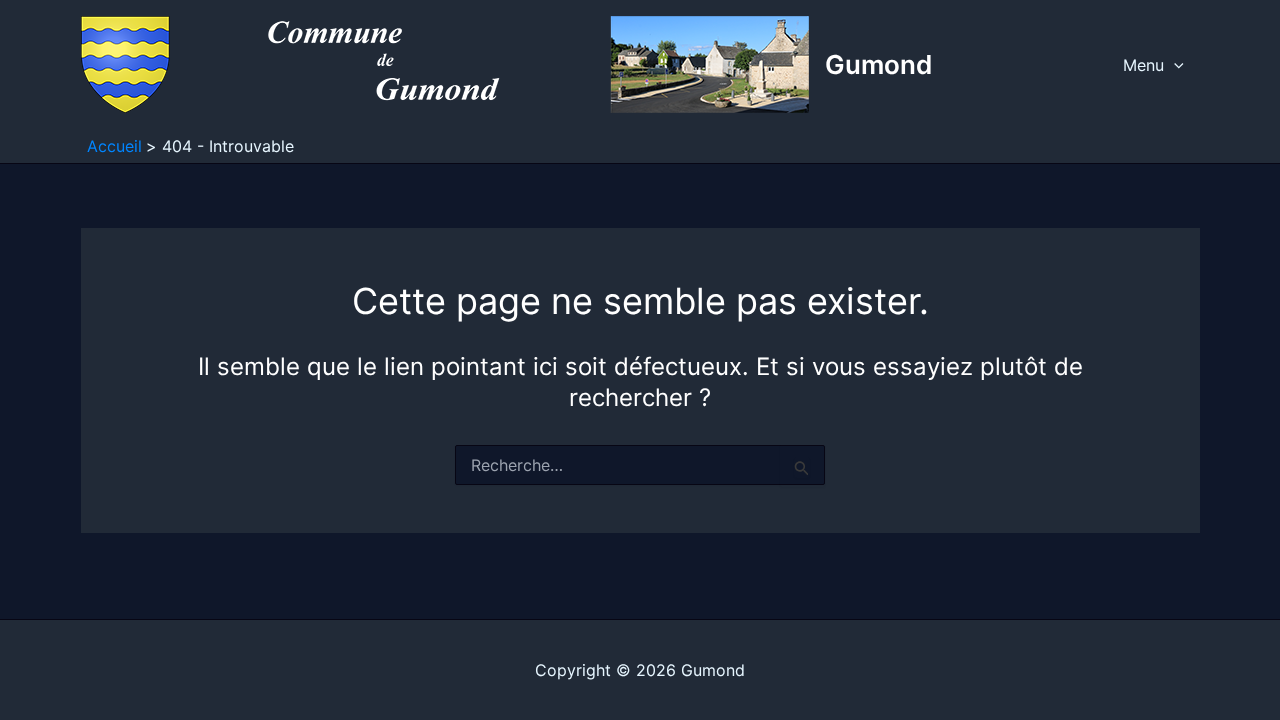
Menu (1143, 65)
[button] (1174, 65)
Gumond (878, 64)
